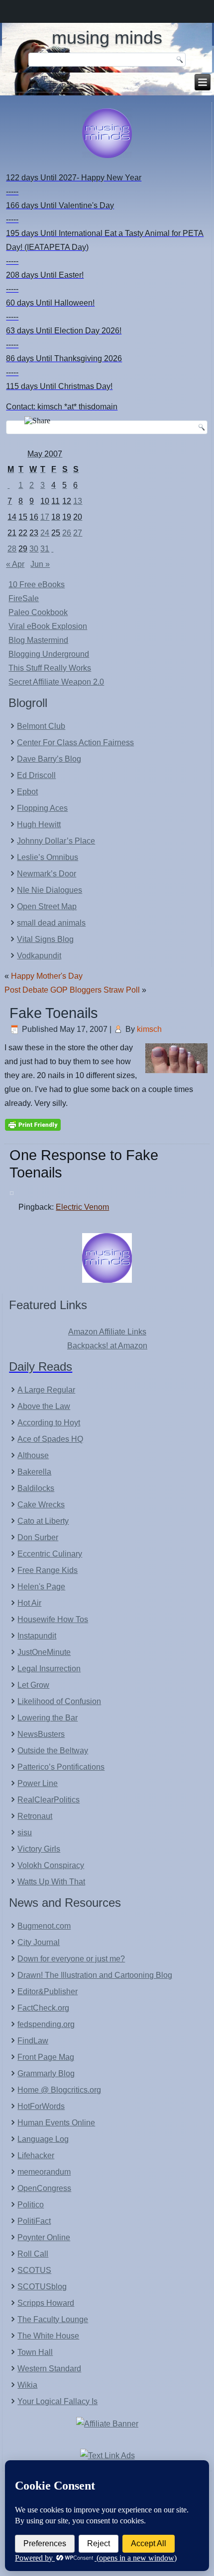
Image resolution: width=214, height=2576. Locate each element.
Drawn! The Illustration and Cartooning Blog (95, 1975)
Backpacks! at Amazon (107, 1346)
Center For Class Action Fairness (75, 742)
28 (12, 549)
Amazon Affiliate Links (107, 1332)
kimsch (149, 1029)
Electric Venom (82, 1207)
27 (78, 533)
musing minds (107, 38)
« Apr (15, 564)
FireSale (24, 598)
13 (78, 501)
